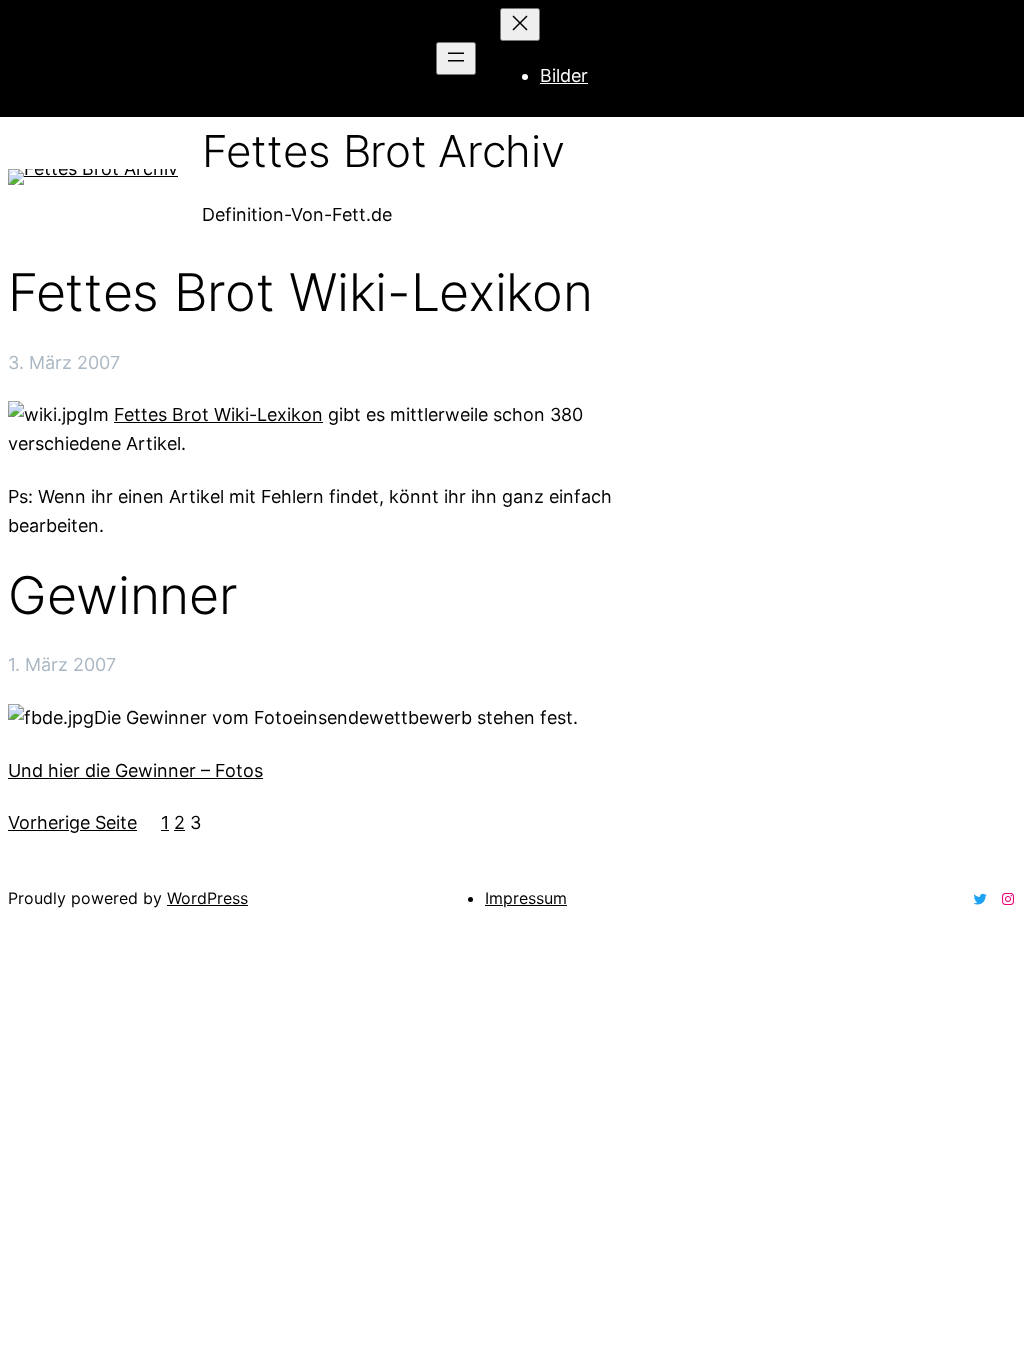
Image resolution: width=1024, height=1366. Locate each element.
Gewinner (122, 596)
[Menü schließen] (520, 24)
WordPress (207, 898)
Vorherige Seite (72, 822)
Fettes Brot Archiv (383, 151)
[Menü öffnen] (456, 58)
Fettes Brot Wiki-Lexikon (300, 293)
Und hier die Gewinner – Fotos (135, 770)
